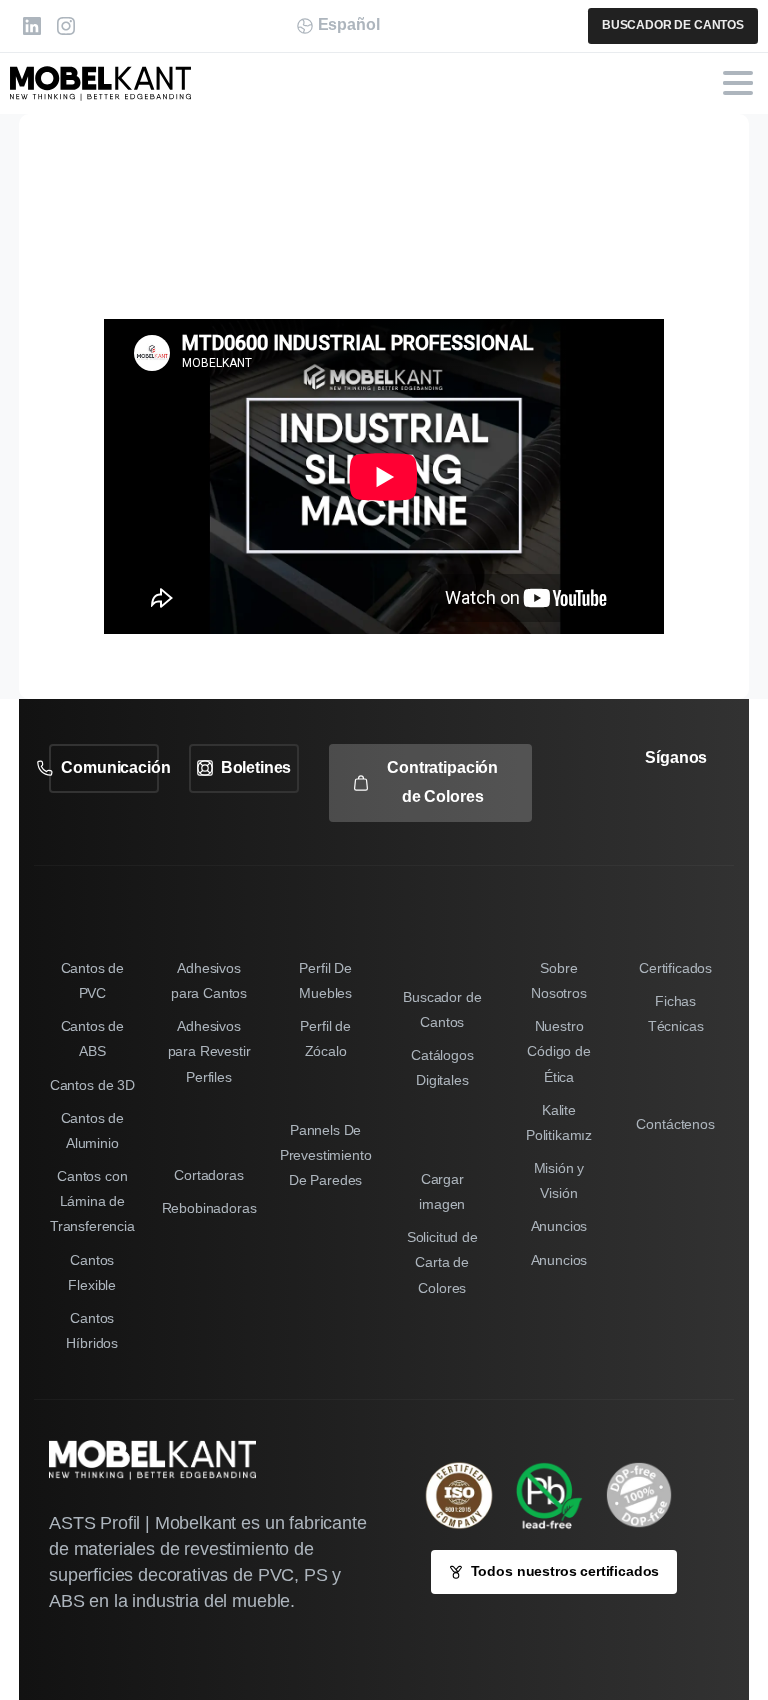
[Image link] (559, 1495)
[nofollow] (638, 814)
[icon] (649, 1495)
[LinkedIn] (32, 26)
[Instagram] (66, 26)
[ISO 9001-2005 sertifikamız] (469, 1495)
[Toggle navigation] (738, 83)
